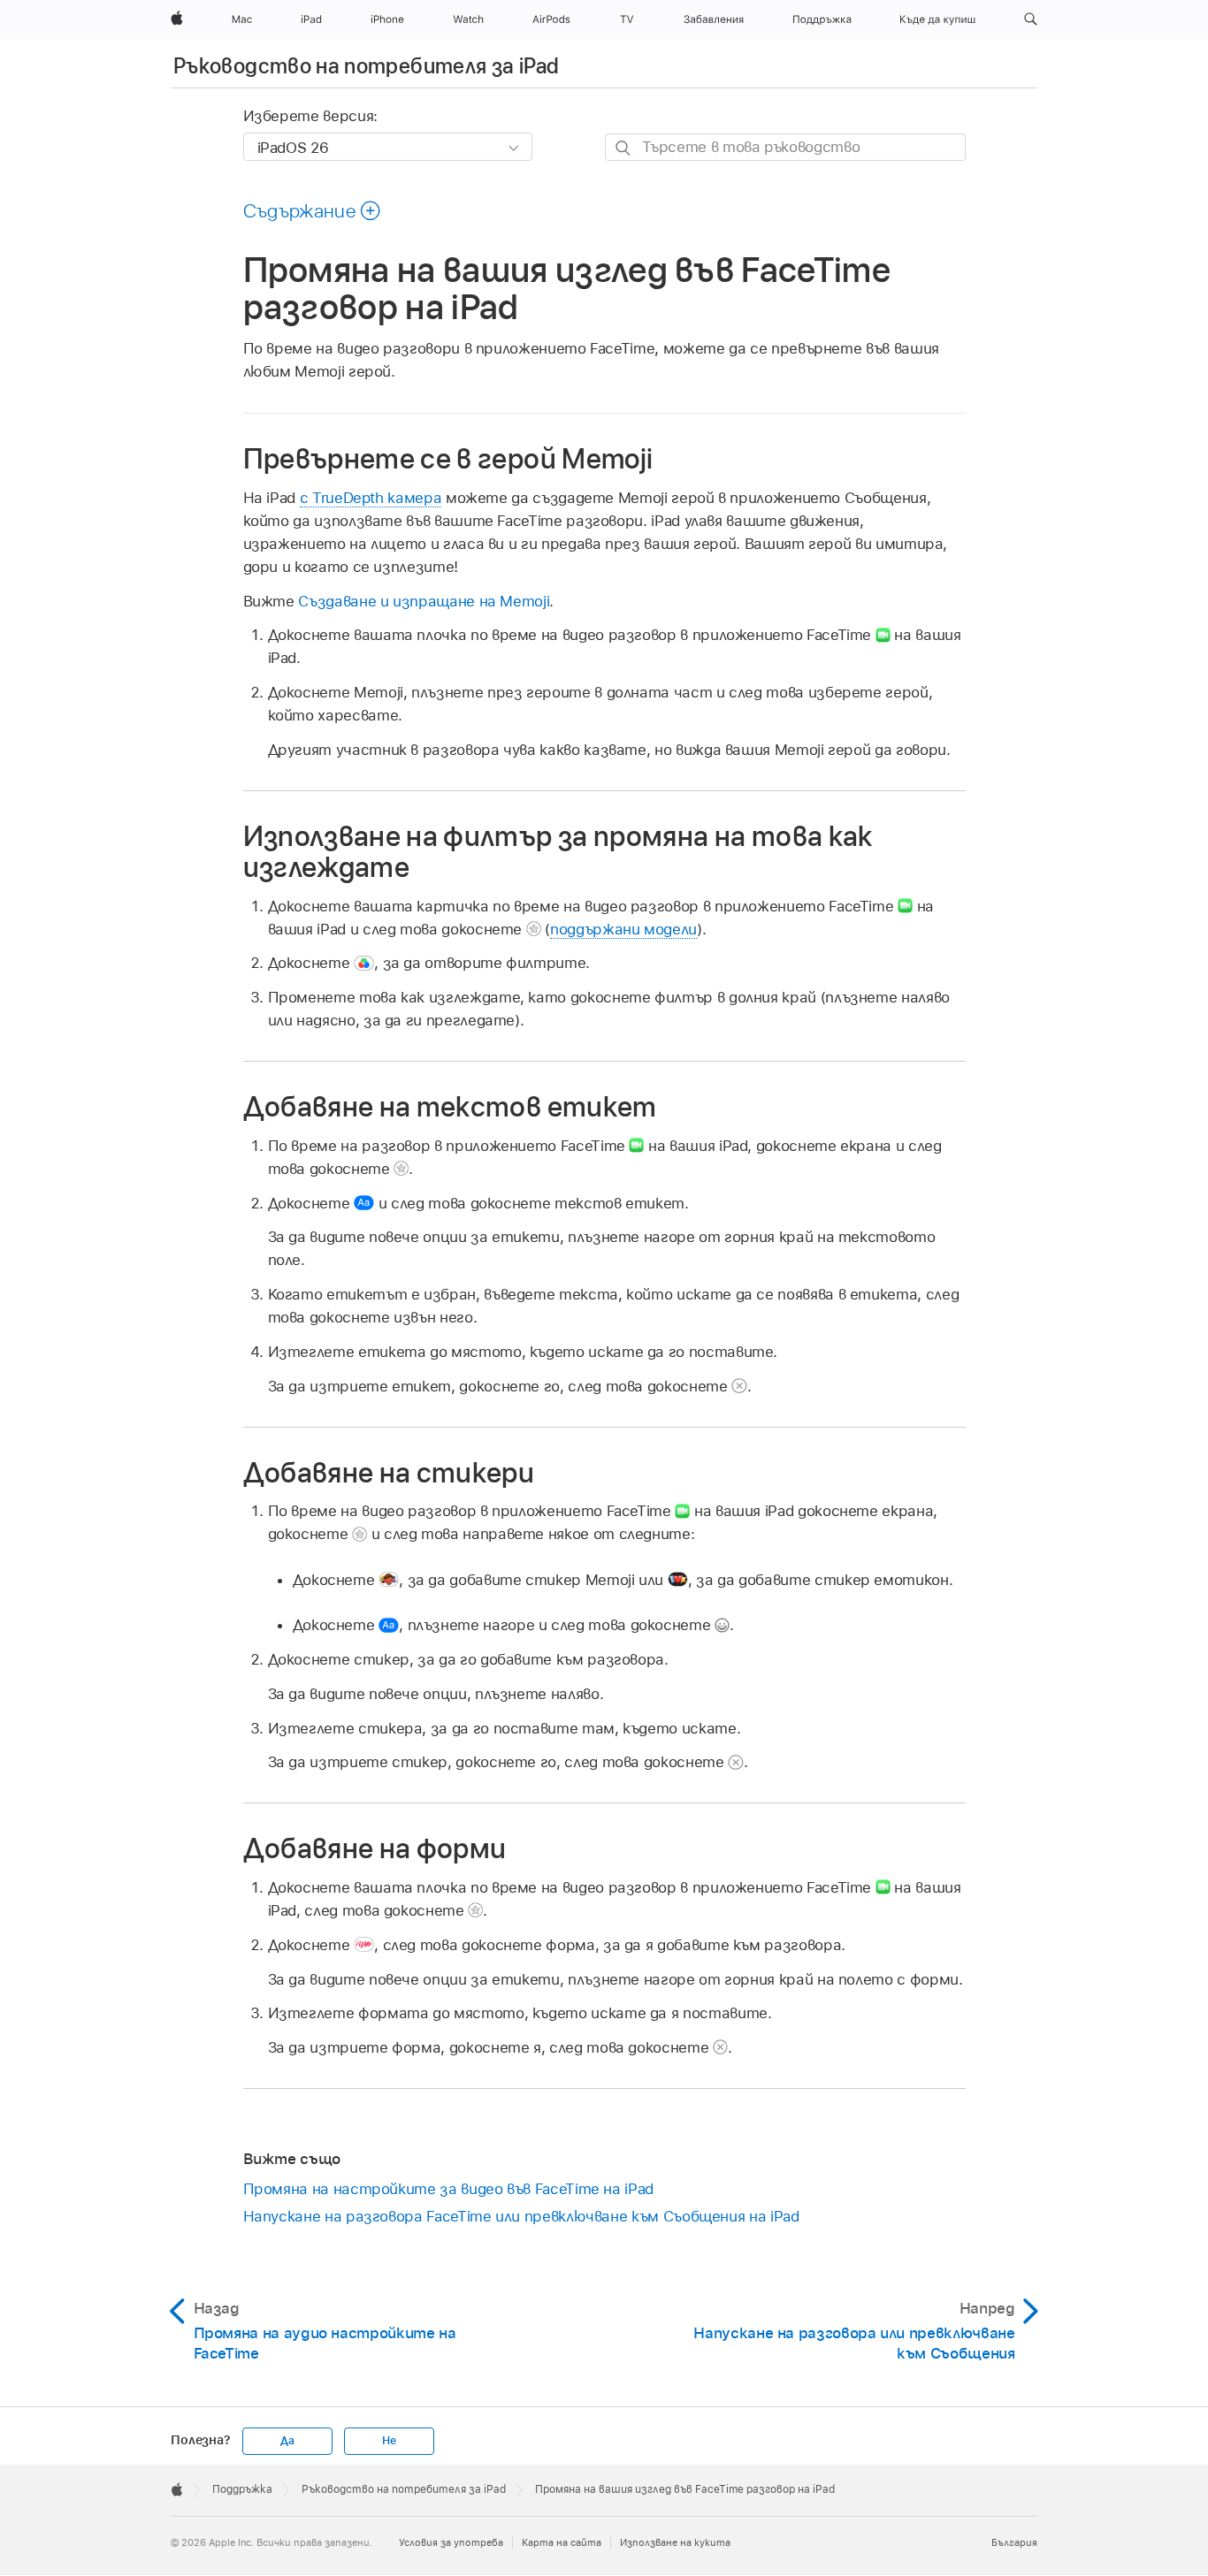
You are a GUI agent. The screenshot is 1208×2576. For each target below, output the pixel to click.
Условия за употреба (451, 2542)
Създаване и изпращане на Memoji (424, 601)
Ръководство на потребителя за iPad (366, 66)
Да (287, 2441)
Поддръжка (242, 2489)
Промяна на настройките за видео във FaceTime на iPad (448, 2189)
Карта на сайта (562, 2542)
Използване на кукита (675, 2542)
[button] (1031, 19)
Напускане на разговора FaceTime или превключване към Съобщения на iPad (521, 2216)
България (1014, 2542)
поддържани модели (623, 929)
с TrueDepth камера (371, 498)
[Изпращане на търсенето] (624, 148)
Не (389, 2441)
